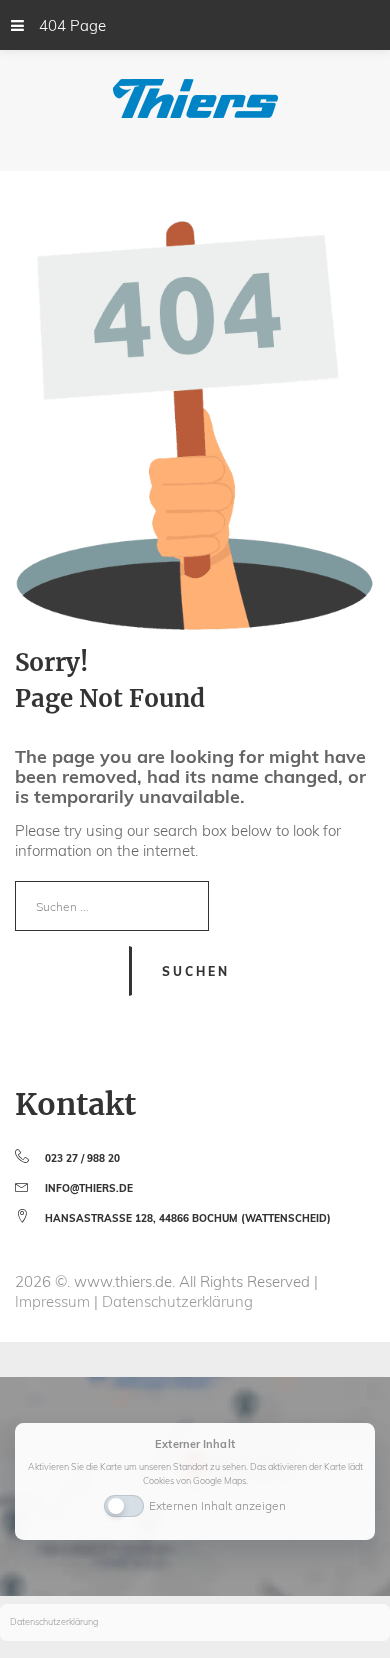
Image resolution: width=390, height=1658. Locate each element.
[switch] (124, 1504)
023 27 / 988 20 (82, 1158)
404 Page (72, 25)
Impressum (54, 1301)
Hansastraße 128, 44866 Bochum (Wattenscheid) (188, 1218)
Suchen (196, 971)
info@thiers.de (89, 1188)
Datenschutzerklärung (177, 1301)
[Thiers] (195, 98)
